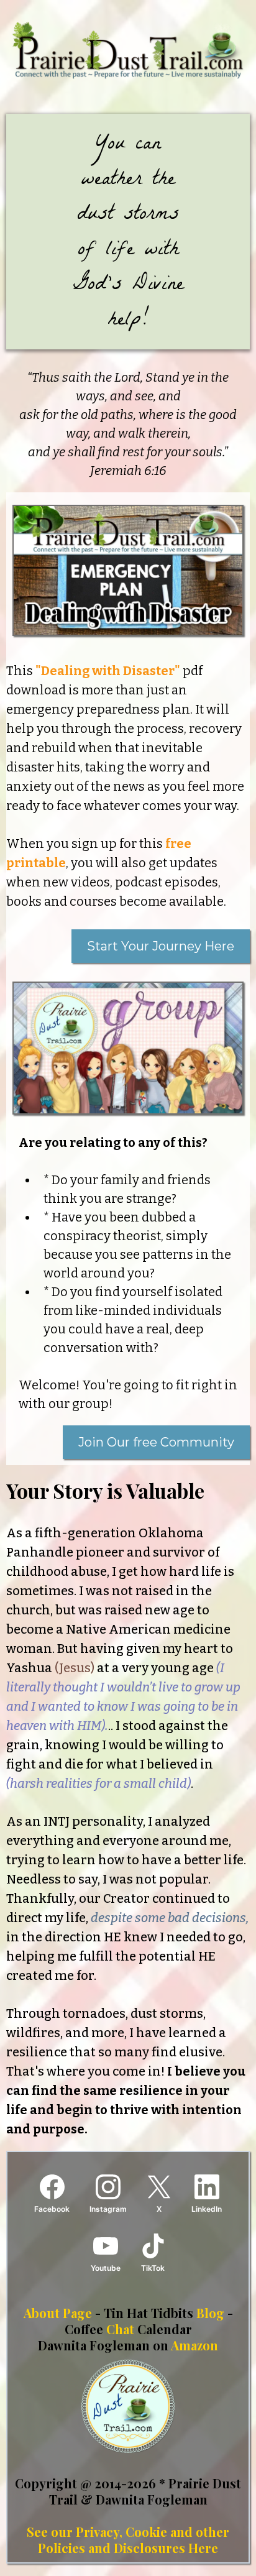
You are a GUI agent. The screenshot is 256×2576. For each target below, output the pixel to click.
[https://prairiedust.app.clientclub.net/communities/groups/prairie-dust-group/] (128, 1048)
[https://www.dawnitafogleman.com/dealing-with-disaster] (128, 570)
